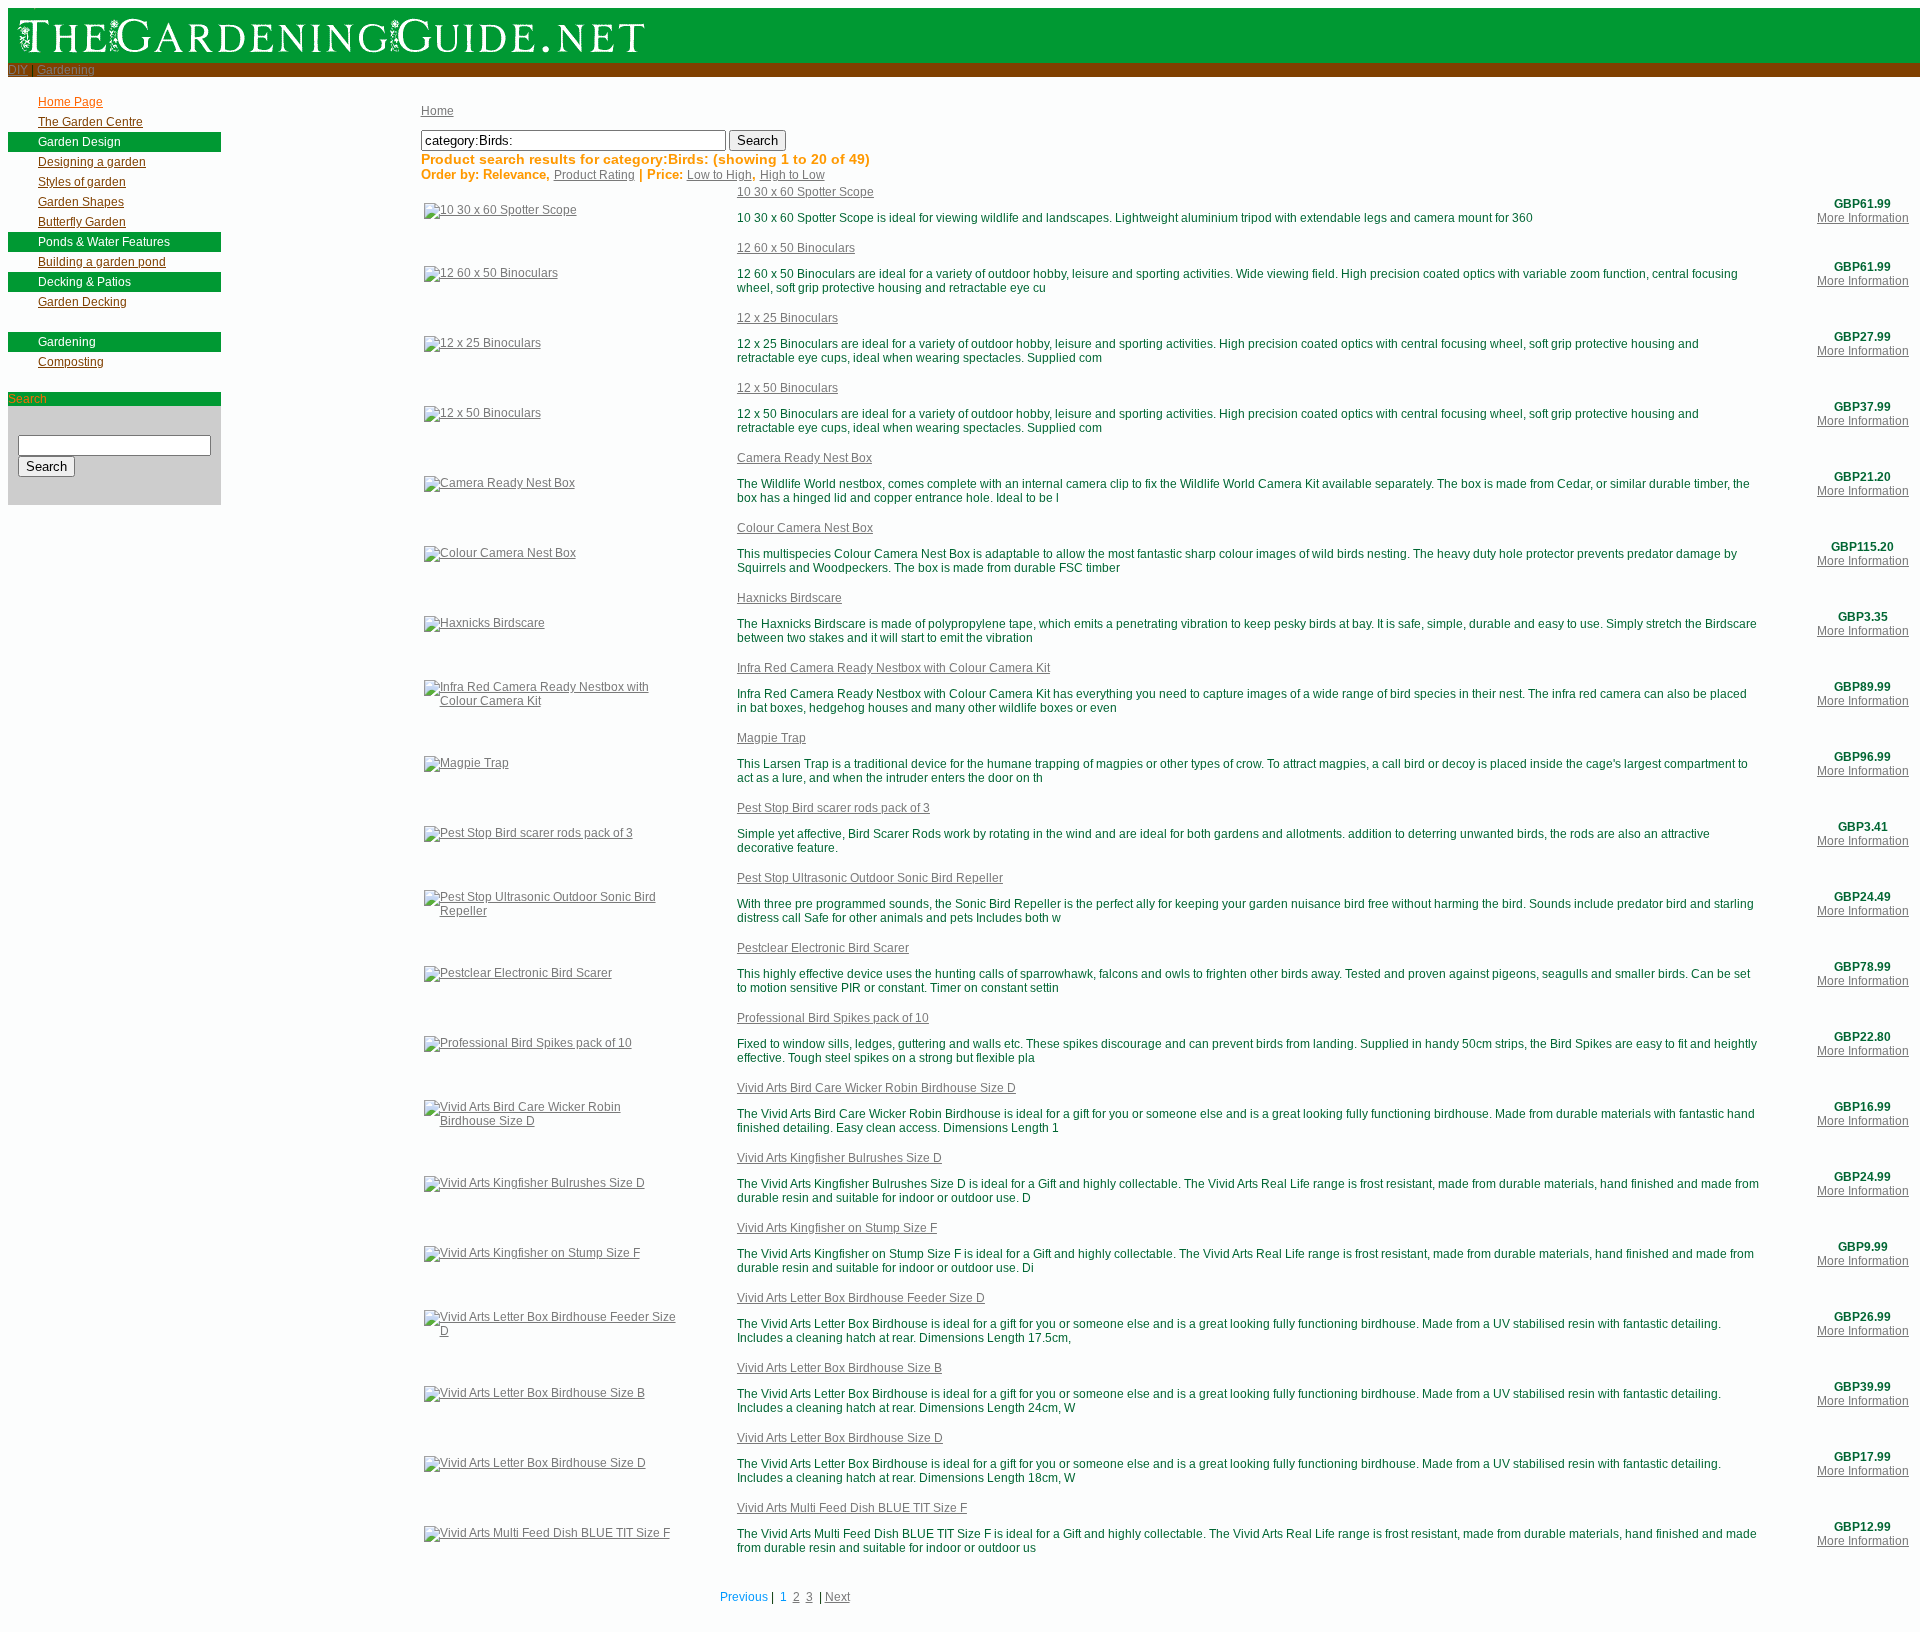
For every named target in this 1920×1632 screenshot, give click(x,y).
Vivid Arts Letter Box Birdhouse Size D (840, 1438)
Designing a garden (92, 162)
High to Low (792, 175)
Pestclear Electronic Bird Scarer (823, 948)
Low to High (719, 175)
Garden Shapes (81, 202)
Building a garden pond (102, 262)
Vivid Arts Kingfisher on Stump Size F (837, 1228)
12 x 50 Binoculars (787, 388)
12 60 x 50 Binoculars (796, 248)
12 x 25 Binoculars (787, 318)
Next (837, 1597)
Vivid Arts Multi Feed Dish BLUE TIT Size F (852, 1508)
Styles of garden (82, 182)
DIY (18, 70)
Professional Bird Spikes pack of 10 (833, 1018)
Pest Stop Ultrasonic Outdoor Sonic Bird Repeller (870, 878)
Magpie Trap (771, 738)
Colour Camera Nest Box (805, 528)
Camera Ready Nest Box (804, 458)
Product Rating (594, 175)
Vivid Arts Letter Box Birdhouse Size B (839, 1368)
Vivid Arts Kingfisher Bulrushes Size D (839, 1158)
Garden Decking (82, 302)
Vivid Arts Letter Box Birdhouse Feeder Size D (861, 1298)
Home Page (70, 102)
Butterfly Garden (82, 222)
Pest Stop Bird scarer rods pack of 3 (833, 808)
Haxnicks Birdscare (789, 598)
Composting (71, 362)
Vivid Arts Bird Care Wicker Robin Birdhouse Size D (876, 1088)
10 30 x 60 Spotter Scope (805, 192)
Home (437, 111)
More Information (1863, 218)
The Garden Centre (90, 122)
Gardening (66, 70)
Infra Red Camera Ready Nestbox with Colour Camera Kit (893, 668)
